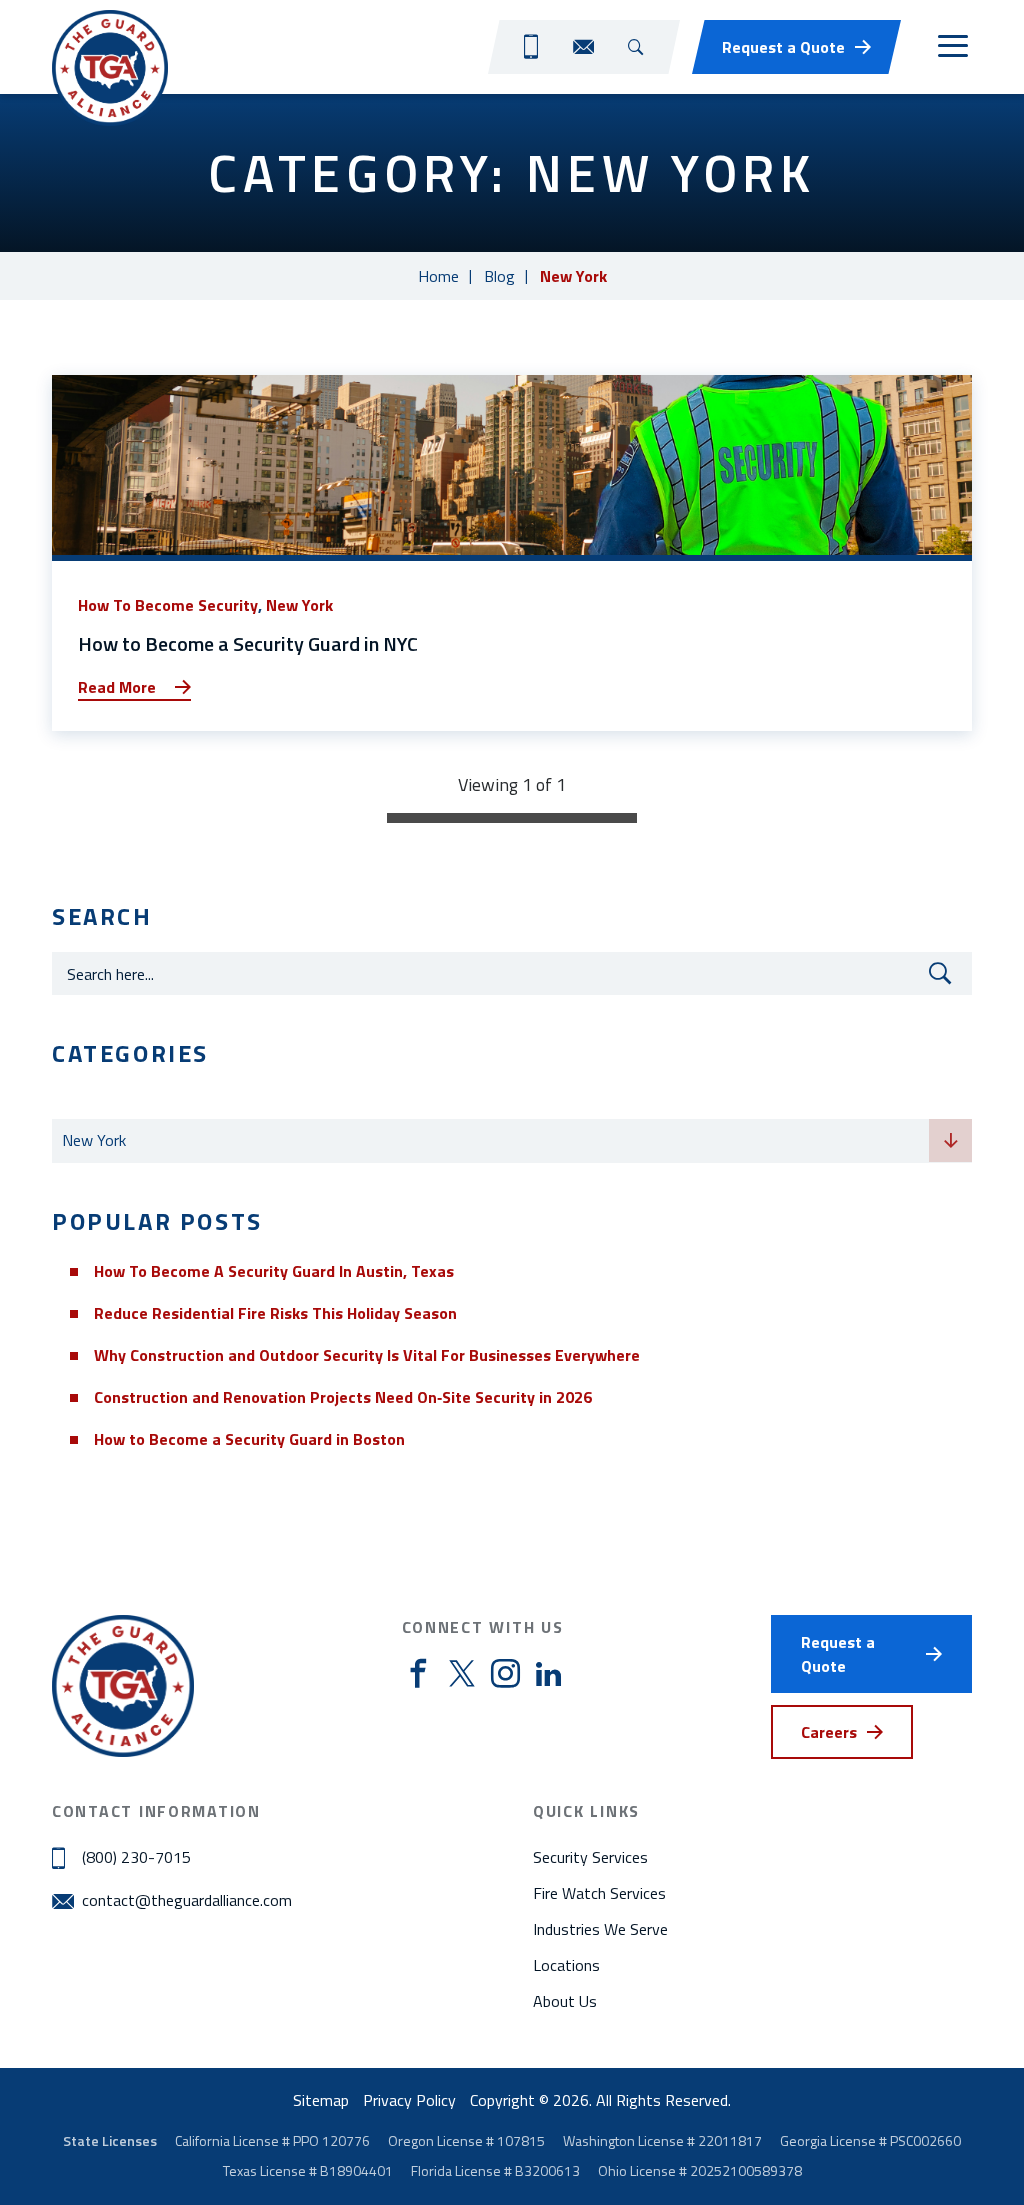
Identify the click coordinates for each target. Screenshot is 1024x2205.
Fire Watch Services (599, 1893)
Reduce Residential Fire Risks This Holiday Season (275, 1313)
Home (438, 276)
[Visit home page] (110, 68)
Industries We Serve (600, 1929)
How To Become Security (168, 605)
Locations (566, 1965)
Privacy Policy (409, 2100)
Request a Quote (783, 47)
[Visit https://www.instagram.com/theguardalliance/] (505, 1675)
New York (299, 605)
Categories (92, 1101)
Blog (499, 276)
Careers (829, 1732)
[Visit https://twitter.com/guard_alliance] (462, 1674)
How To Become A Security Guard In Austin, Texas (274, 1271)
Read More (117, 687)
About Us (565, 2001)
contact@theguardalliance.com (187, 1900)
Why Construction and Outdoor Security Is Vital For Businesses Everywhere (367, 1355)
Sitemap (321, 2100)
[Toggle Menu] (952, 47)
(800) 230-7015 (136, 1857)
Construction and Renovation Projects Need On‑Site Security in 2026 (343, 1397)
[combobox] (512, 1141)
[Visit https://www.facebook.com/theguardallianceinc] (418, 1675)
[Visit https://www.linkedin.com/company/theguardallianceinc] (548, 1674)
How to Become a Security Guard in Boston (249, 1439)
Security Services (590, 1857)
